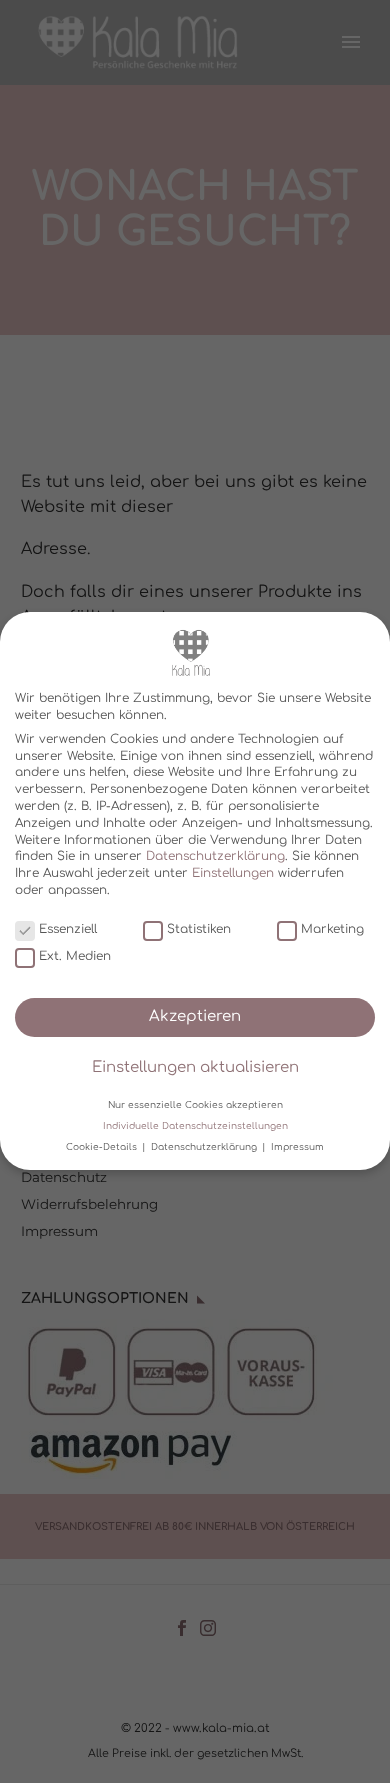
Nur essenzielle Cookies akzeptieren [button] (195, 1105)
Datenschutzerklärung (215, 857)
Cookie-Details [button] (103, 1147)
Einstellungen (233, 873)
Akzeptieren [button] (195, 1016)
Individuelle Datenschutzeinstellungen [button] (195, 1126)
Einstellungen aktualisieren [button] (195, 1067)
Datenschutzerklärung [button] (205, 1147)
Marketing (332, 929)
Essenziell (68, 929)
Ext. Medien (75, 956)
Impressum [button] (297, 1147)
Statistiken (199, 929)
